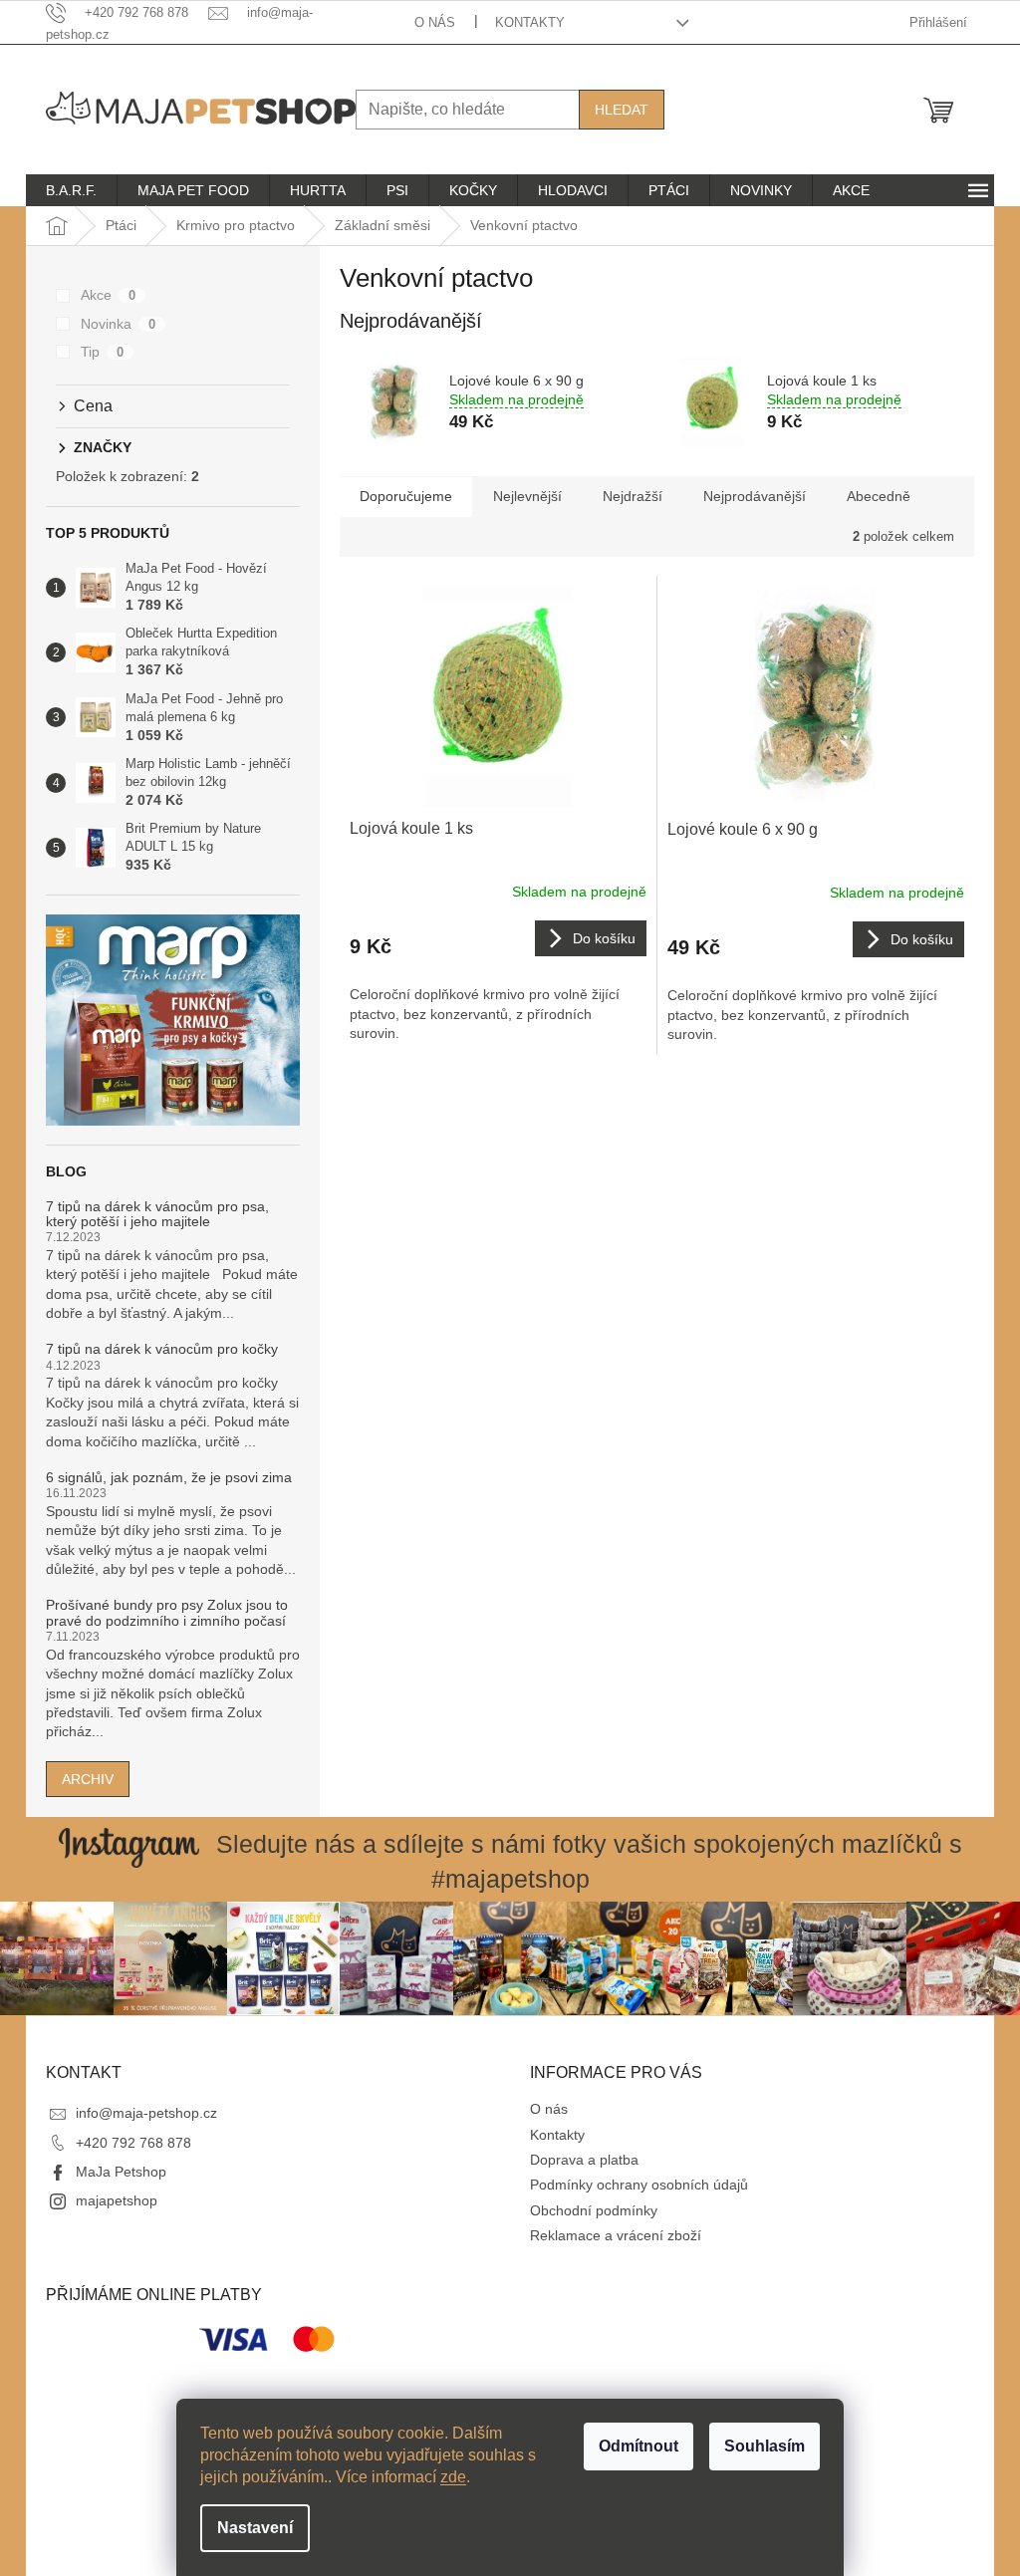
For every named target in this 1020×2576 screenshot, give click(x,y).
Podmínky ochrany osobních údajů (639, 2185)
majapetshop (117, 2200)
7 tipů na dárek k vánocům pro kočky (162, 1349)
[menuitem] (71, 190)
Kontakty (530, 22)
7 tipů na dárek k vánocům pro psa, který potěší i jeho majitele (157, 1214)
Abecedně (879, 496)
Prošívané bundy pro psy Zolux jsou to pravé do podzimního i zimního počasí (167, 1613)
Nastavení (255, 2528)
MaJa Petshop (121, 2172)
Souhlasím (765, 2446)
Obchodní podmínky (594, 2210)
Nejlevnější (527, 496)
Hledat (622, 110)
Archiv (88, 1779)
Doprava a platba (584, 2160)
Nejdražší (633, 496)
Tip (102, 352)
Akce (108, 295)
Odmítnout (638, 2446)
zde (453, 2477)
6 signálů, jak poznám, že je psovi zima (169, 1478)
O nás (435, 22)
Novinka (118, 324)
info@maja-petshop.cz (146, 2113)
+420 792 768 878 (133, 2143)
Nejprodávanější (755, 496)
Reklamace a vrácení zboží (616, 2235)
